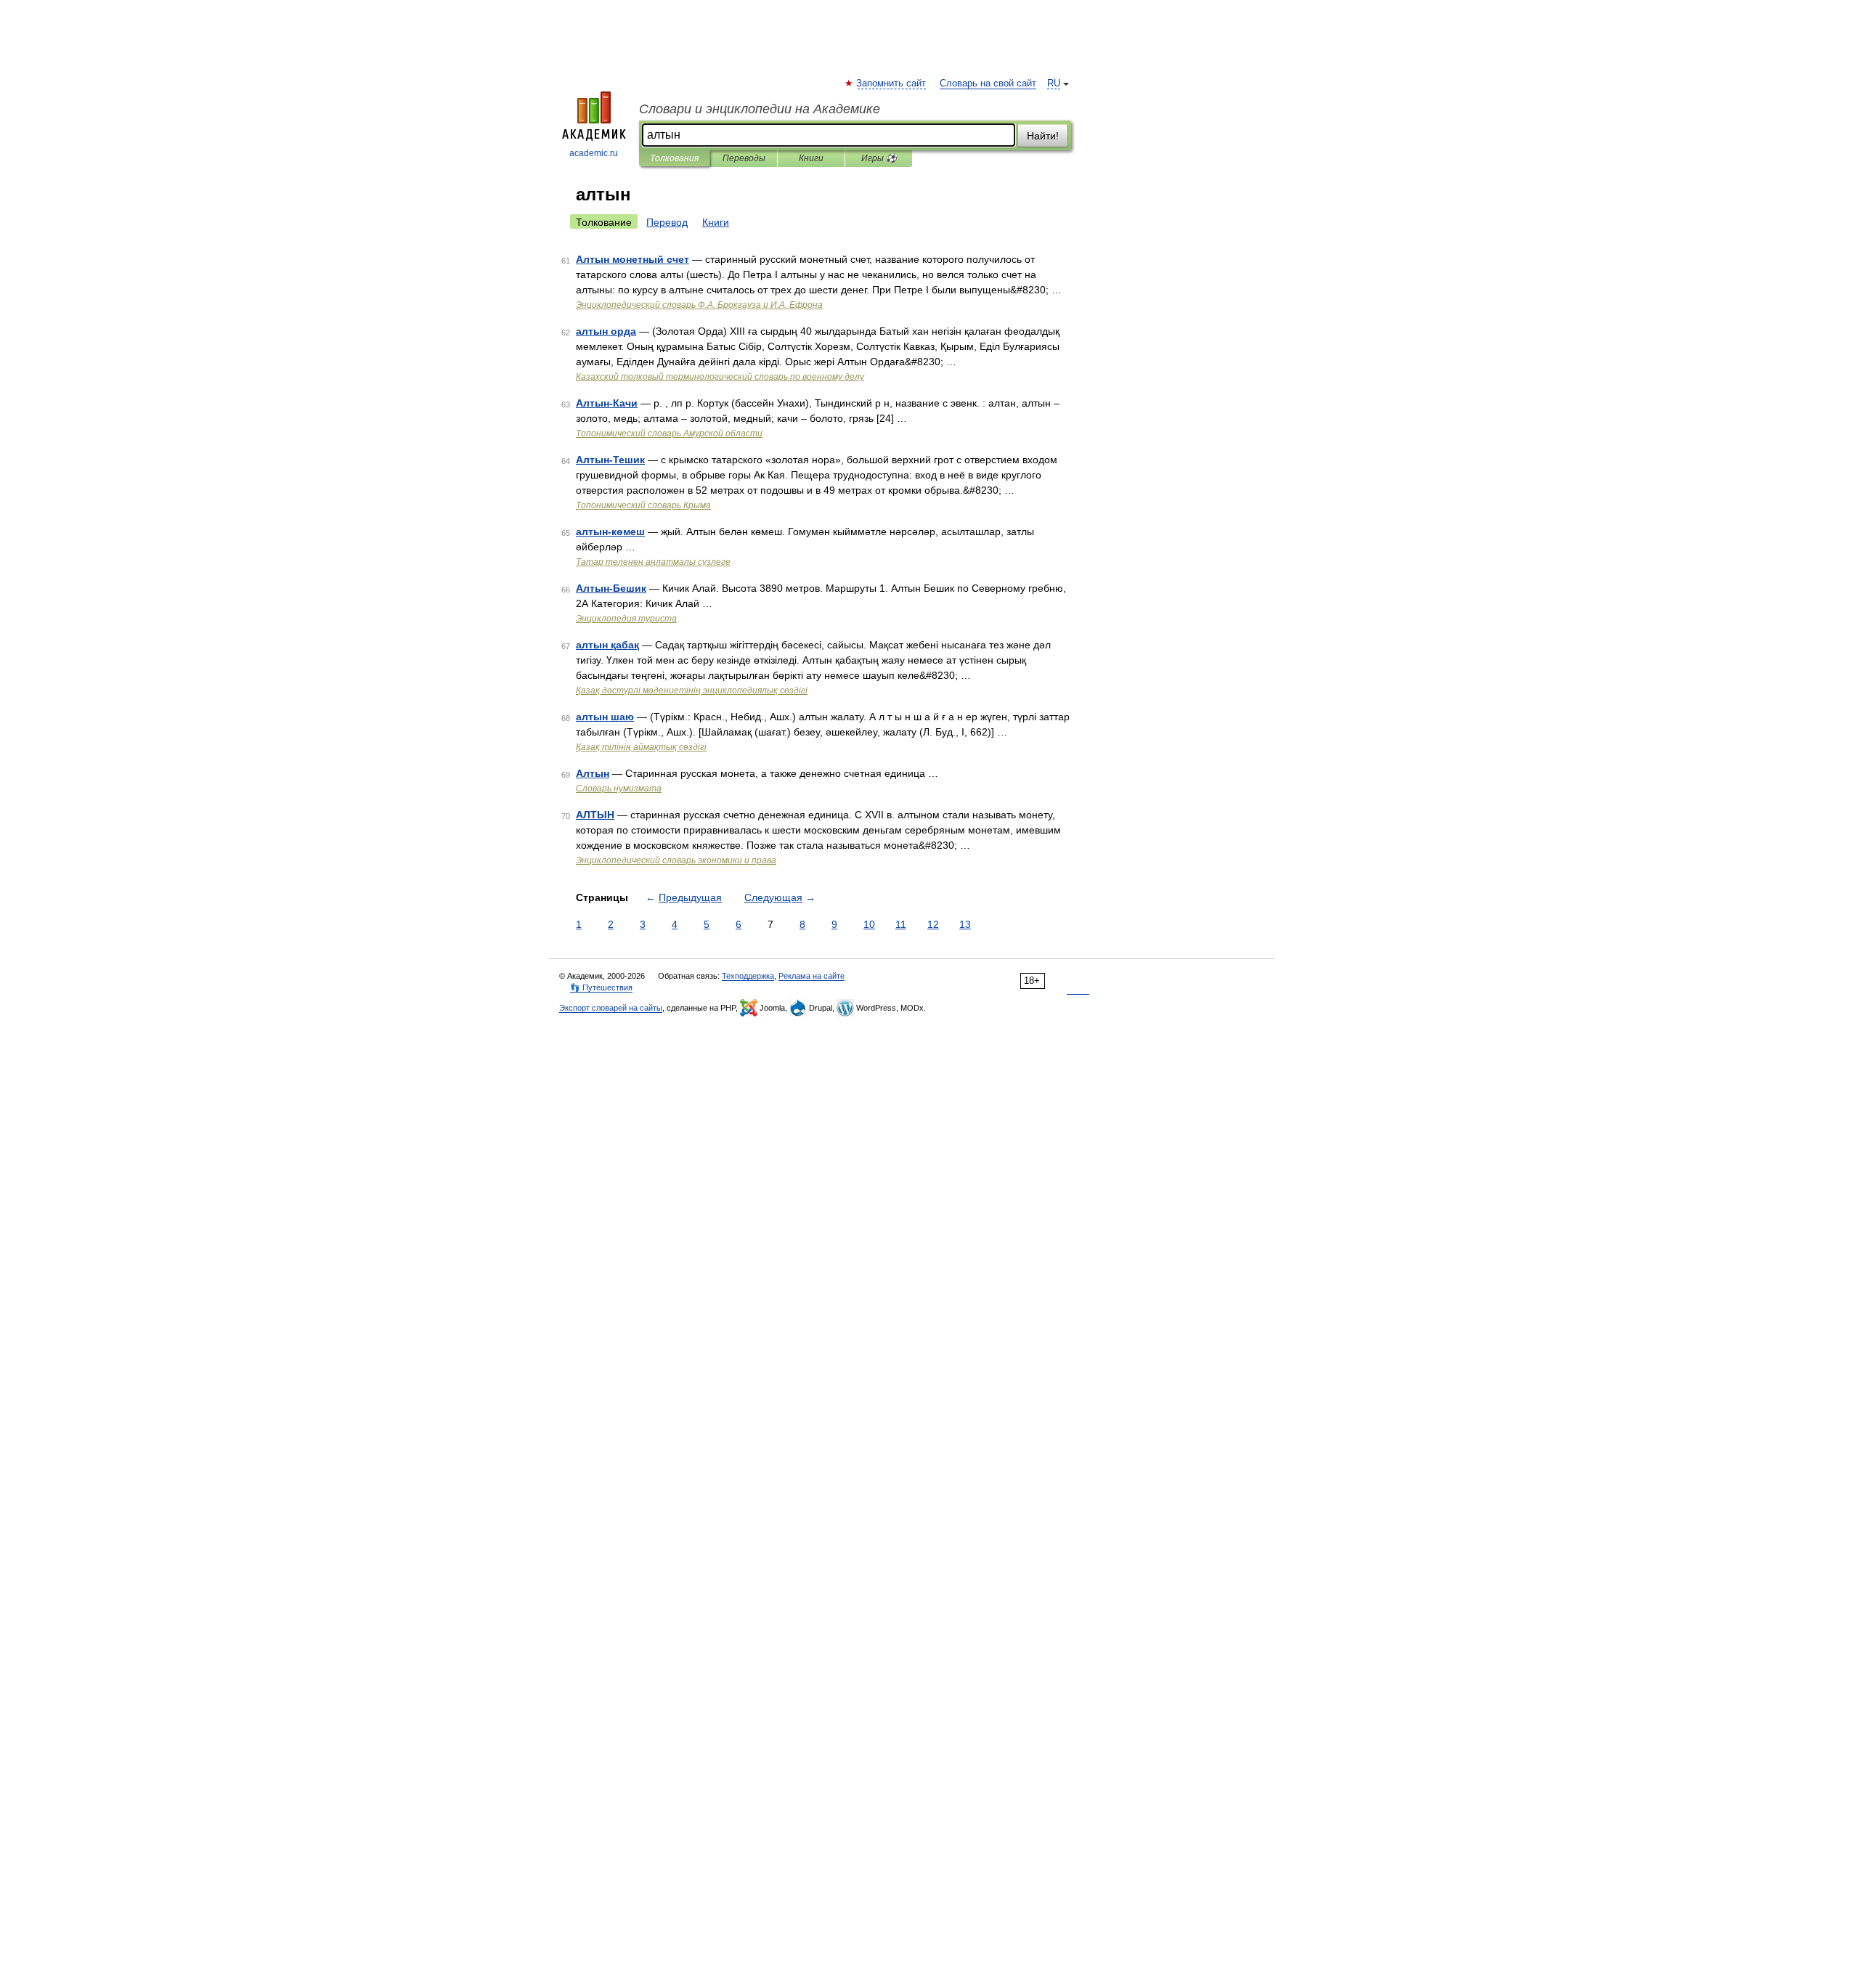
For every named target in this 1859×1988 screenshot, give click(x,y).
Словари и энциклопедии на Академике (760, 109)
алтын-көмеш (610, 531)
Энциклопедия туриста (626, 619)
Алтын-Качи (607, 403)
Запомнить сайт (892, 83)
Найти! (1043, 136)
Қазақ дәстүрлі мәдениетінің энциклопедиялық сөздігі (692, 690)
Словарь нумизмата (619, 789)
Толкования (674, 158)
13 (965, 924)
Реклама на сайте (811, 976)
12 (933, 924)
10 (869, 924)
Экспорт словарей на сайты (611, 1008)
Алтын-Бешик (611, 588)
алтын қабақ (607, 645)
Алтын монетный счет (632, 259)
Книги (811, 158)
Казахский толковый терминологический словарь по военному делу (720, 377)
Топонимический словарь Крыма (643, 505)
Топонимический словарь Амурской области (669, 433)
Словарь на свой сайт (988, 83)
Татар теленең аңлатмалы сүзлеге (653, 562)
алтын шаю (605, 717)
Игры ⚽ (879, 158)
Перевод (667, 222)
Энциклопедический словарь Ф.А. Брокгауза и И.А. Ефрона (699, 305)
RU (1054, 83)
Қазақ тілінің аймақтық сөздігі (641, 747)
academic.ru (594, 153)
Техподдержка (748, 976)
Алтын (593, 773)
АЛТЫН (595, 815)
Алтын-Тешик (610, 460)
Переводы (744, 158)
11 (901, 924)
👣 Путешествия (601, 987)
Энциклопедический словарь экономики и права (676, 860)
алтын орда (606, 331)
